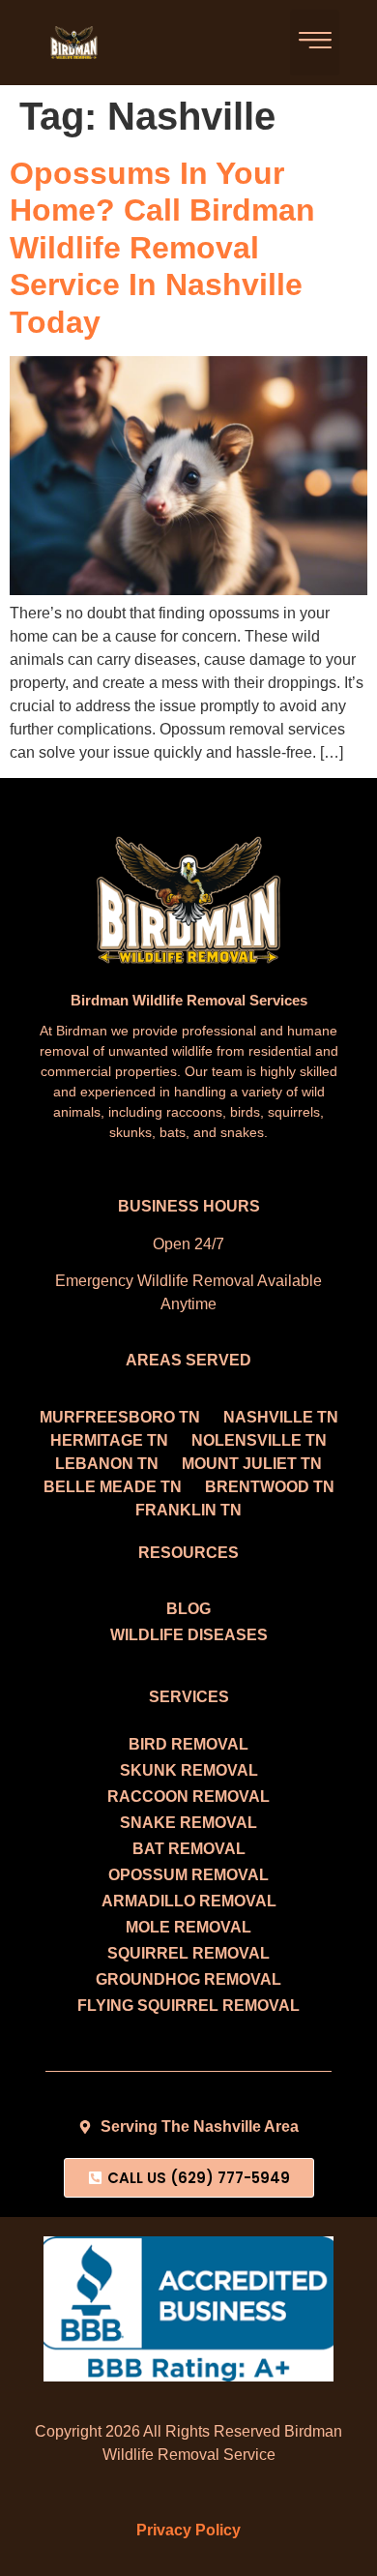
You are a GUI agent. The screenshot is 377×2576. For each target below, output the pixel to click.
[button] (315, 43)
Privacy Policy (188, 2530)
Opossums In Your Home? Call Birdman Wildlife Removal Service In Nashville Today (162, 248)
